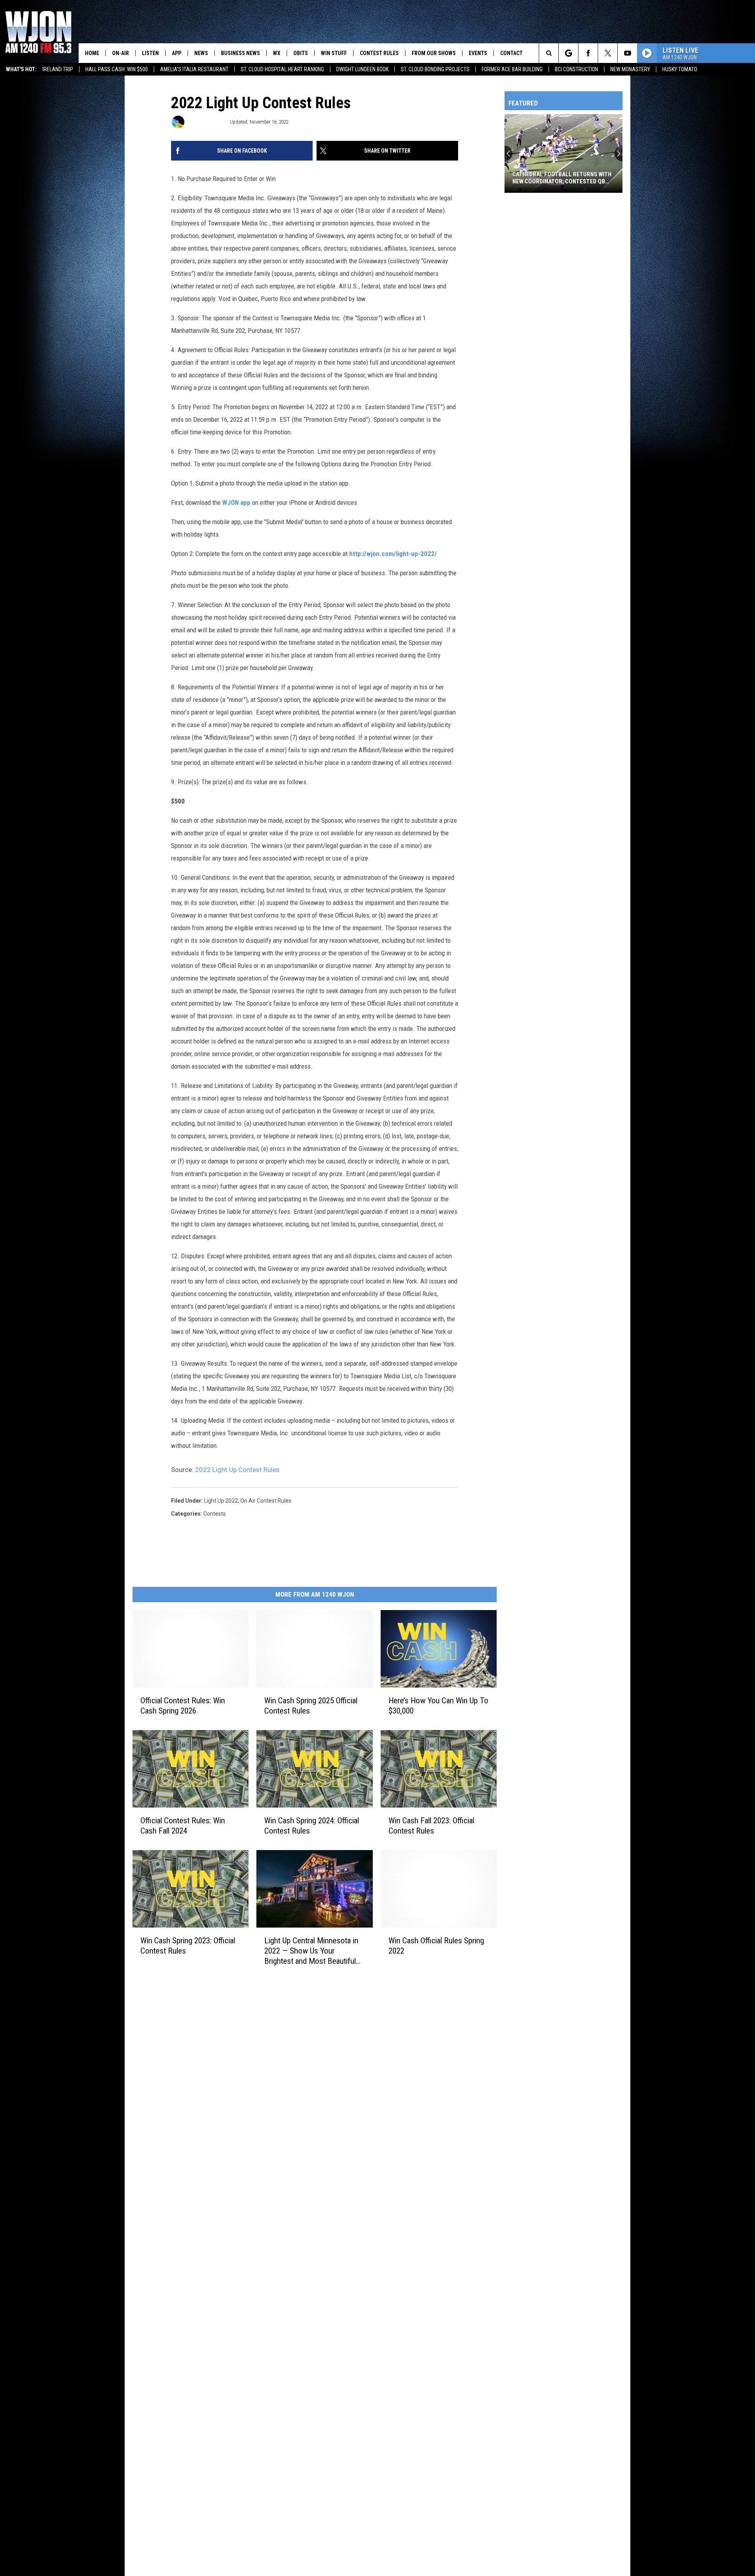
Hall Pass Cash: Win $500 (117, 69)
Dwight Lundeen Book (362, 69)
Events (478, 53)
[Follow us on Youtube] (627, 53)
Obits (301, 53)
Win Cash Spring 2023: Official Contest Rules (188, 1946)
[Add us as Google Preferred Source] (568, 53)
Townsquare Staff (206, 122)
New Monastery (630, 69)
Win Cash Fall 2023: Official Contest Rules (431, 1826)
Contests (215, 1514)
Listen (150, 53)
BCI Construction (576, 69)
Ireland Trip (58, 69)
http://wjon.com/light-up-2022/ (393, 554)
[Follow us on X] (608, 53)
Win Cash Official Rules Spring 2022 (436, 1946)
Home (92, 53)
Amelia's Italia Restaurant (194, 69)
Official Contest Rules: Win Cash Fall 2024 (183, 1826)
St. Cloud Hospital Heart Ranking (282, 69)
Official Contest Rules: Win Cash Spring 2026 (183, 1706)
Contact (511, 53)
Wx (277, 53)
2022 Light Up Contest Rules (237, 1470)
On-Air (121, 53)
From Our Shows (434, 53)
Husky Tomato (680, 69)
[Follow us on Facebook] (588, 53)
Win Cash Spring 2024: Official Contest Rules (312, 1826)
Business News (240, 53)
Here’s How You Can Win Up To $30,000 (438, 1706)
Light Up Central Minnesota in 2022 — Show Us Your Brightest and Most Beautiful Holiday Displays (311, 1951)
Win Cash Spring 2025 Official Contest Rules (311, 1706)
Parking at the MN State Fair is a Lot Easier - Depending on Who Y (558, 178)
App (177, 53)
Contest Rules (379, 53)
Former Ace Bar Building (512, 69)
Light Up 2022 (221, 1501)
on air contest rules (266, 1501)
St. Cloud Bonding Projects (435, 69)
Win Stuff (334, 53)
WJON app (236, 502)
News (201, 53)
